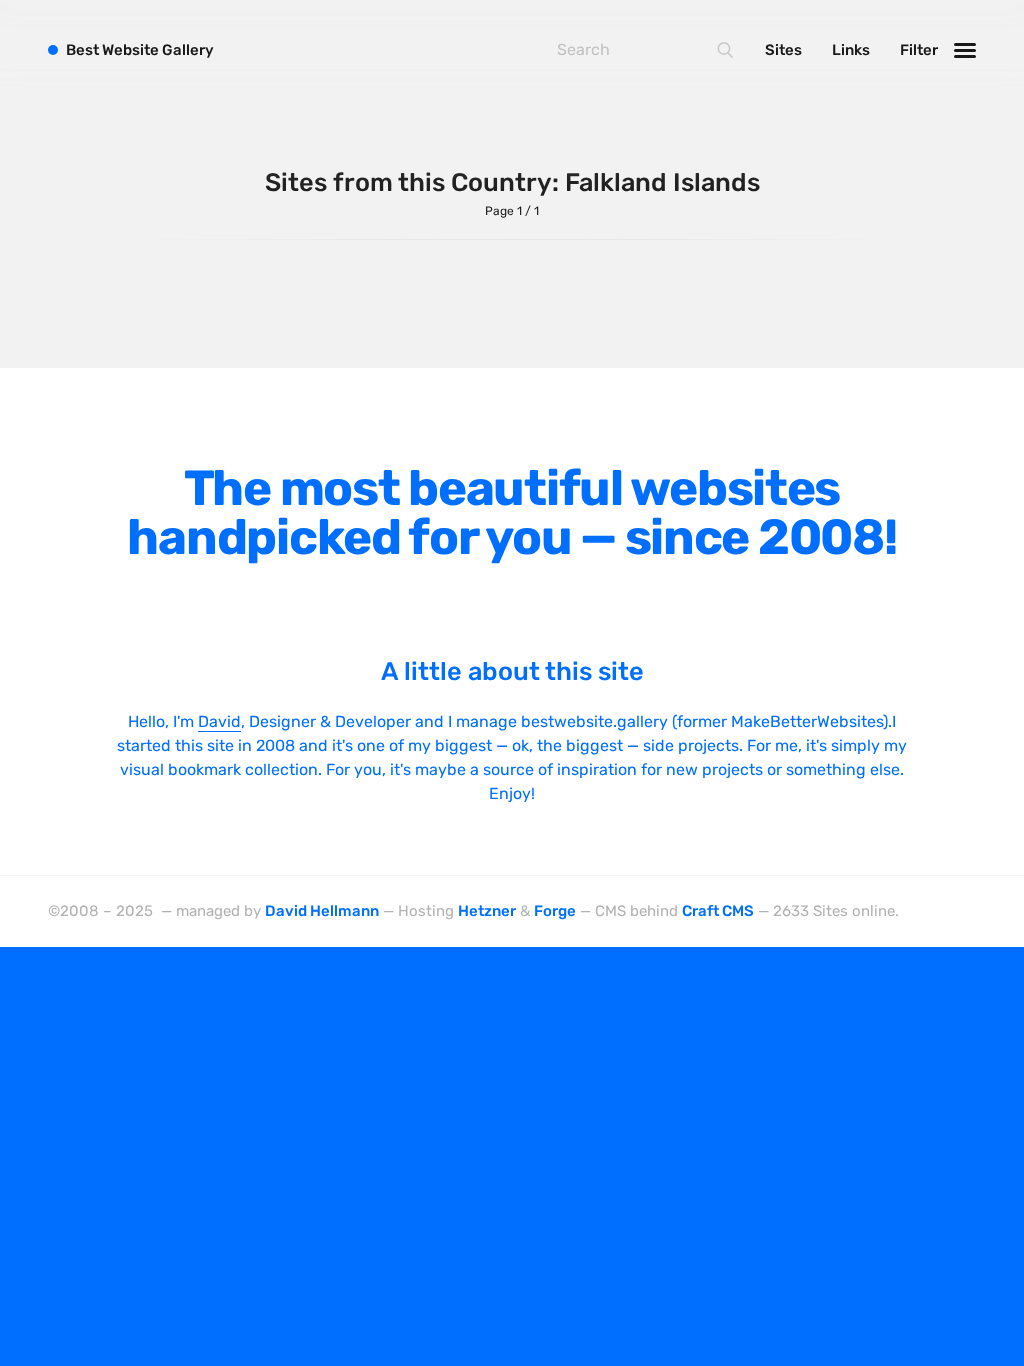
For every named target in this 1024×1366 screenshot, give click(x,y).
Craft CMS (718, 911)
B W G (140, 50)
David (219, 721)
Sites (783, 50)
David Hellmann (322, 911)
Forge (555, 911)
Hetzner (487, 911)
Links (851, 50)
